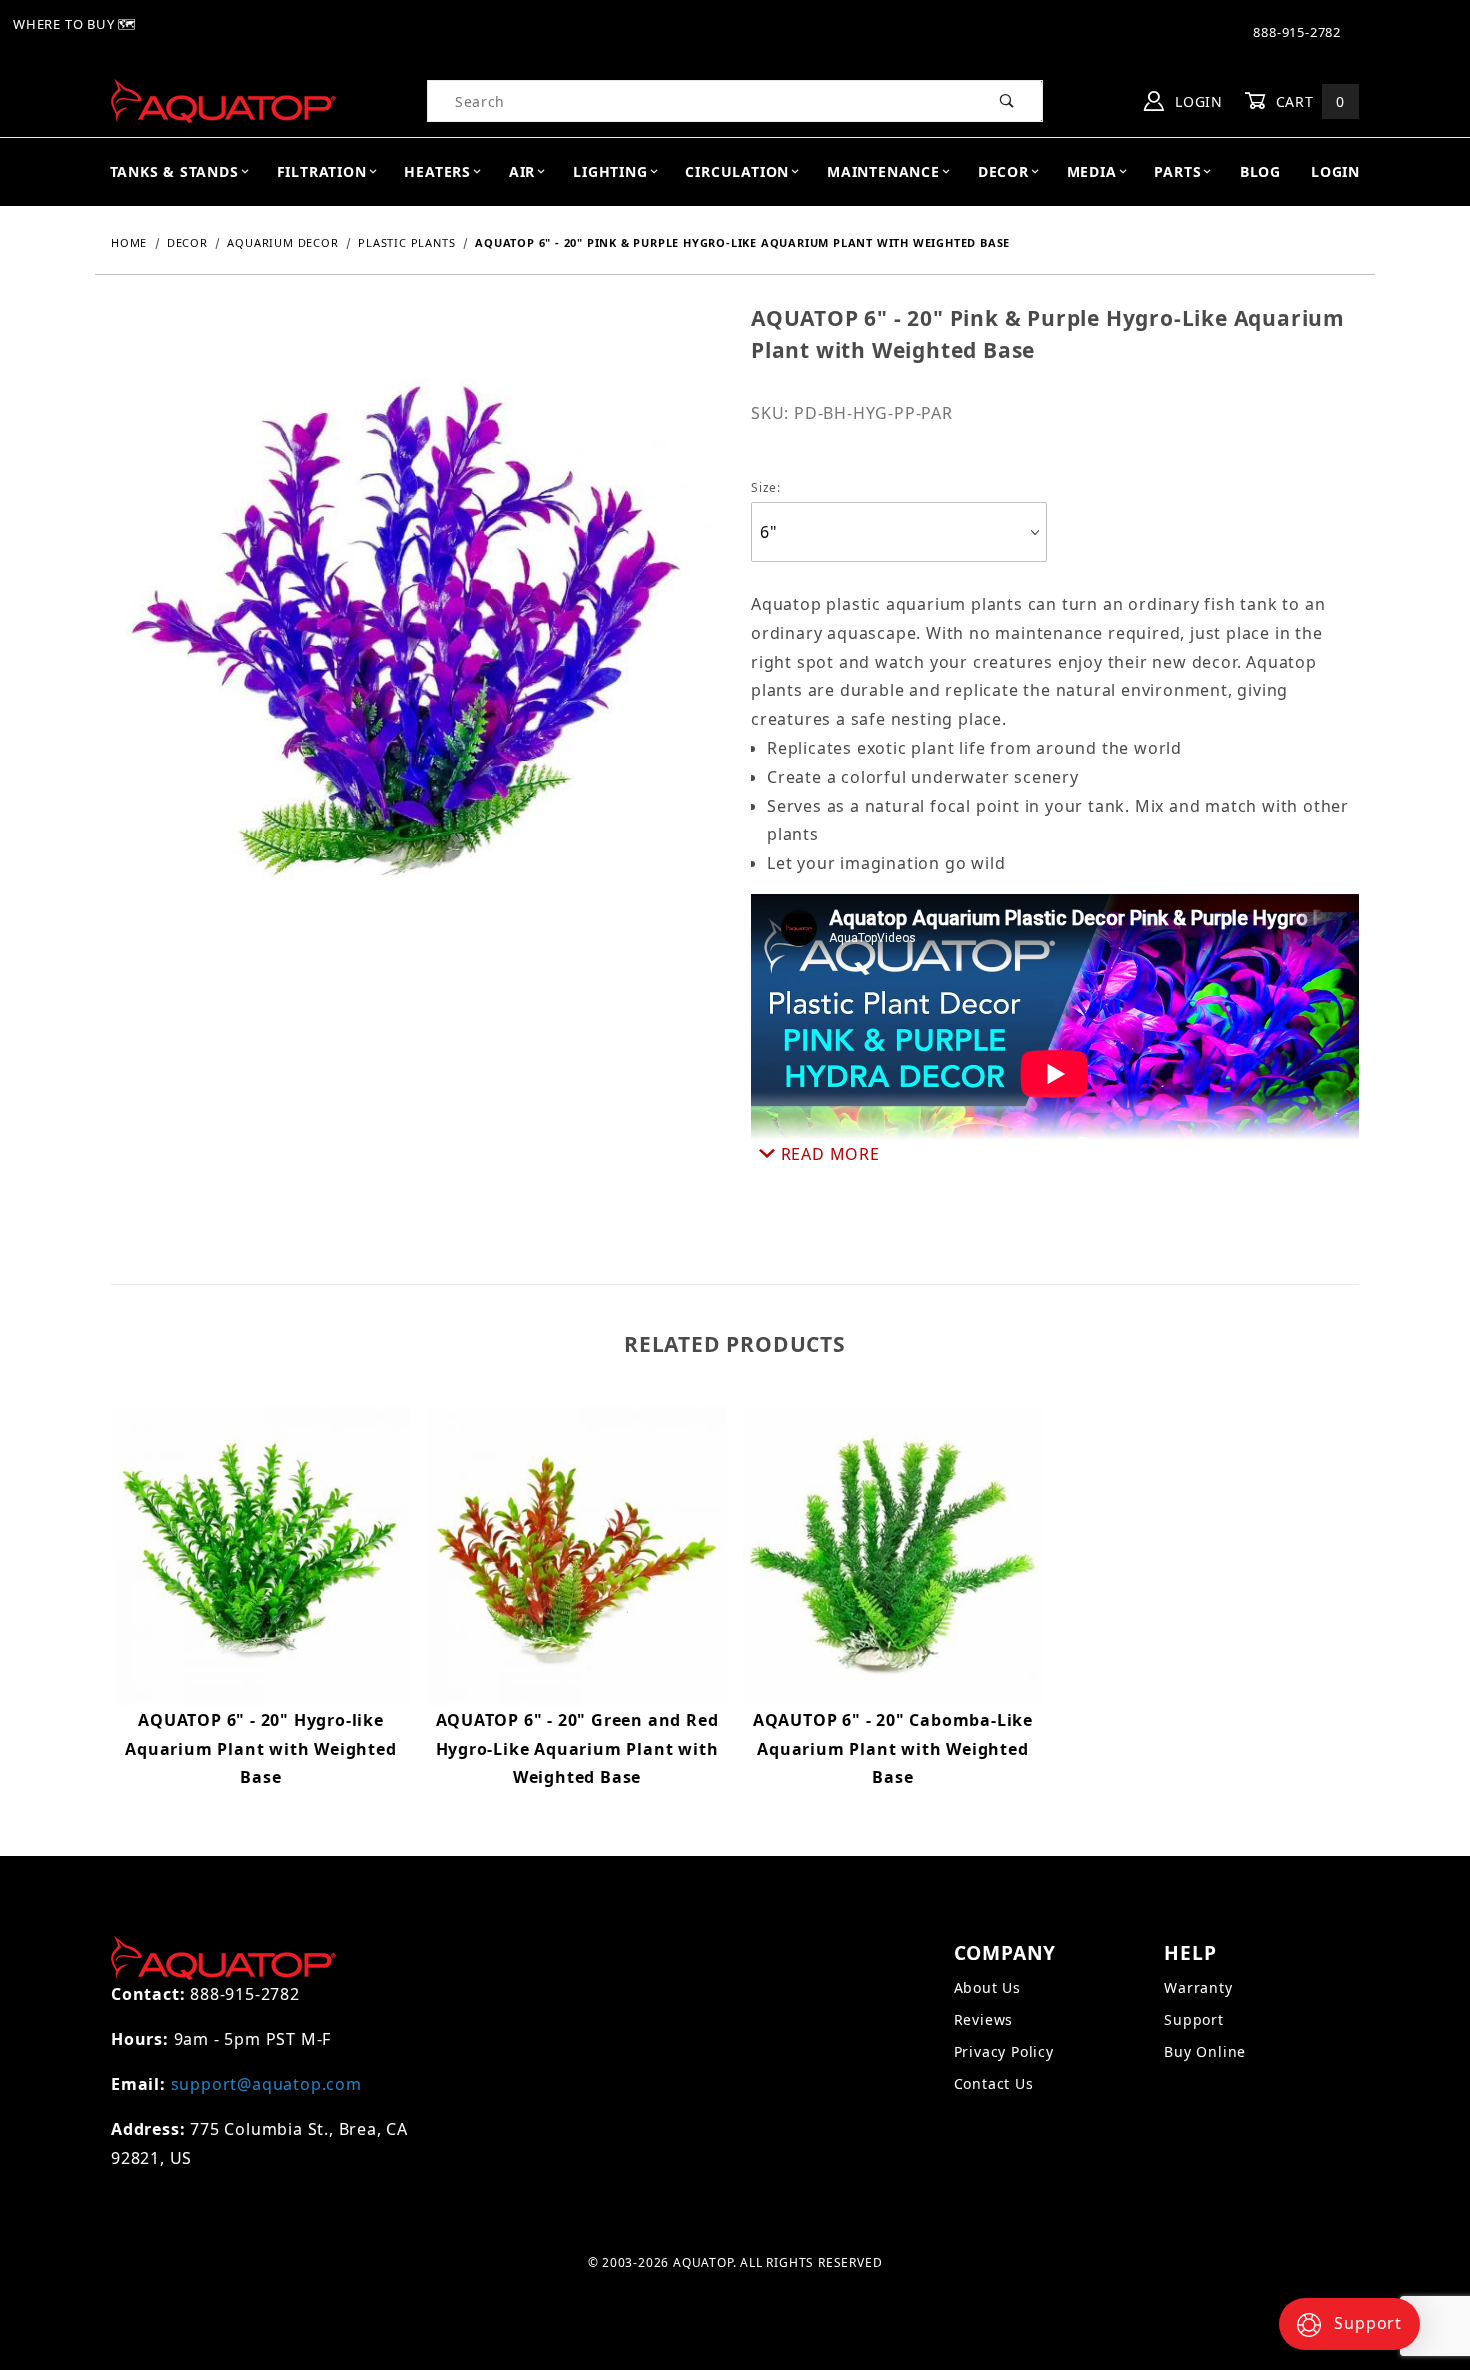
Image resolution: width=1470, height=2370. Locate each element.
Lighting (610, 171)
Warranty (1198, 1987)
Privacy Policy (1004, 2051)
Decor (1003, 171)
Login (1196, 101)
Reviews (984, 2019)
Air (522, 171)
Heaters (437, 171)
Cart (1308, 101)
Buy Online (1205, 2051)
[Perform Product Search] (1007, 101)
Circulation (737, 171)
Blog (1260, 171)
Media (1092, 171)
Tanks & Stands (174, 171)
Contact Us (994, 2083)
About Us (987, 1987)
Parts (1177, 171)
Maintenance (883, 171)
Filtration (322, 171)
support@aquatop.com (266, 2084)
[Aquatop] (223, 99)
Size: (766, 487)
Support (1194, 2019)
